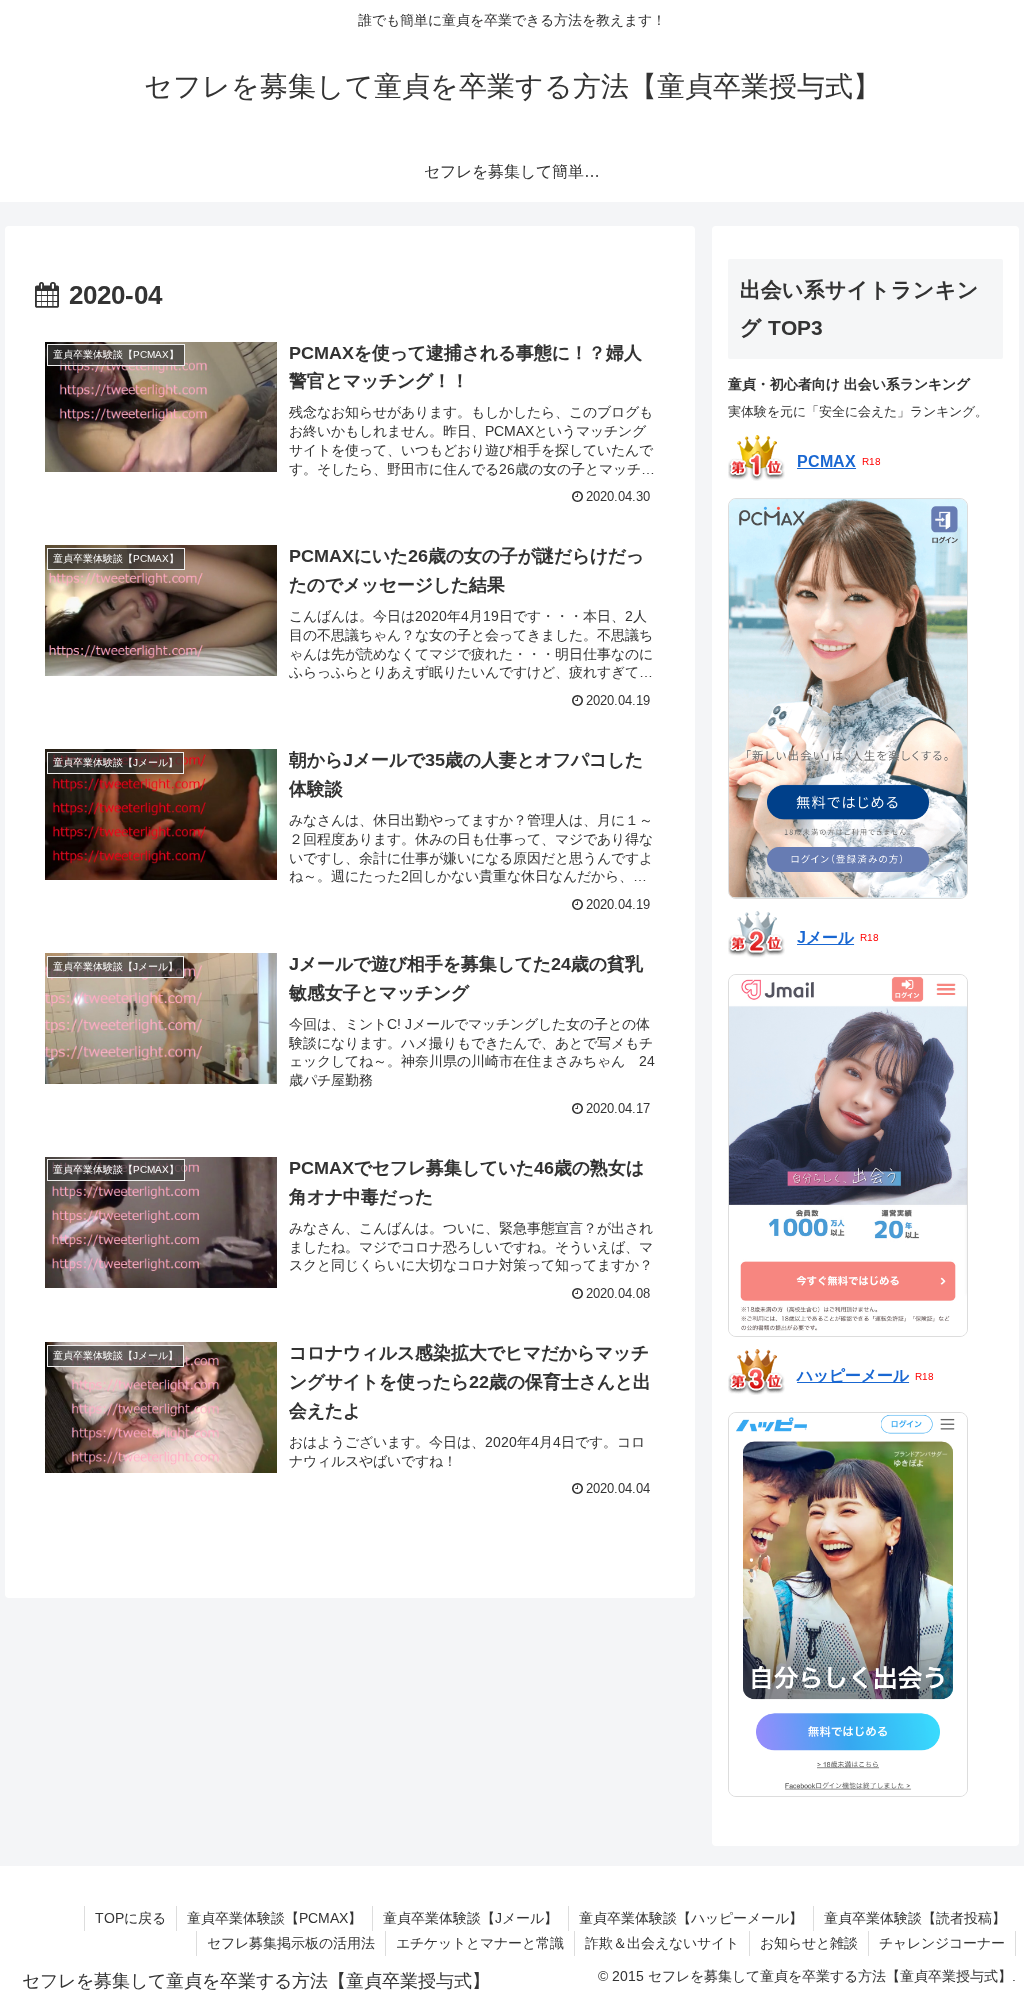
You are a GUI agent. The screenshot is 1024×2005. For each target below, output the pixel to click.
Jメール (825, 937)
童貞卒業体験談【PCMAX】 (274, 1918)
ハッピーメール (853, 1375)
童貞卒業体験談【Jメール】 (470, 1918)
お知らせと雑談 (809, 1943)
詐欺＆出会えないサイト (662, 1943)
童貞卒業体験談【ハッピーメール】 (691, 1918)
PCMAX (826, 462)
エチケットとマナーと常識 (480, 1943)
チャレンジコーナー (942, 1943)
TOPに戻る (130, 1918)
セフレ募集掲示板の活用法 (291, 1943)
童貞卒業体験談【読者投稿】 (915, 1918)
